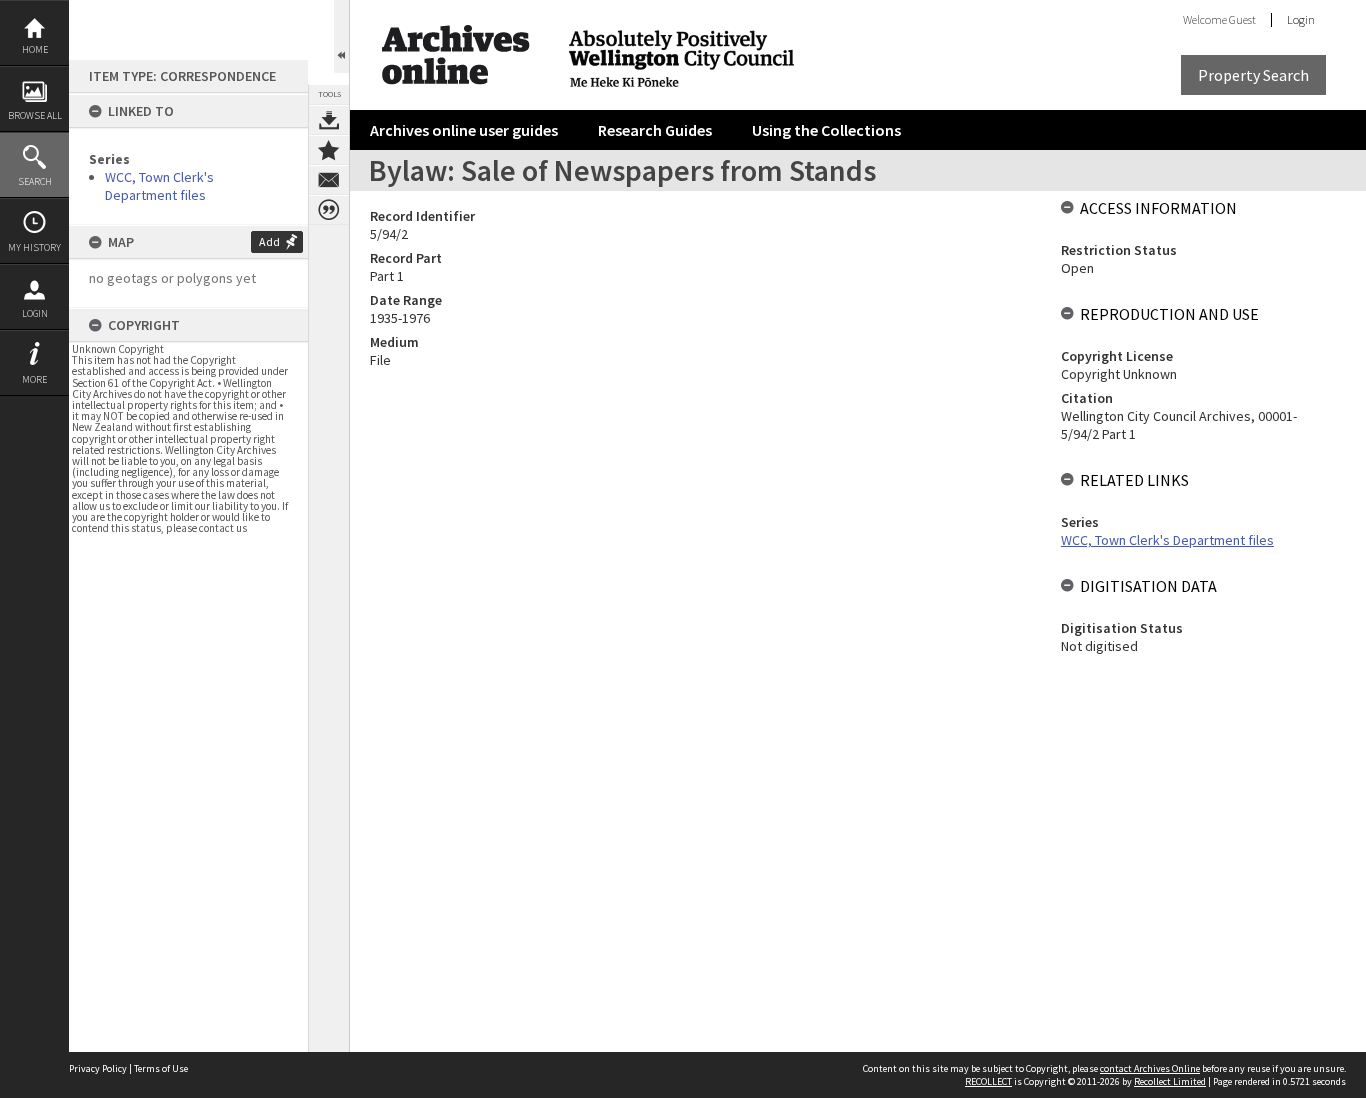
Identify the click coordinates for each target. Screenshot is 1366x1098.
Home (35, 49)
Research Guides (655, 130)
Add (269, 241)
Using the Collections (826, 130)
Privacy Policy (98, 1068)
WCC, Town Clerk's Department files (159, 186)
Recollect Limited (1170, 1081)
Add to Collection (329, 150)
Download (329, 120)
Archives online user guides (464, 130)
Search (35, 181)
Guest (1242, 19)
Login (35, 313)
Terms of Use (161, 1068)
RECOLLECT (988, 1081)
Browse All (35, 115)
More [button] (34, 379)
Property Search (1253, 75)
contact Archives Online (1150, 1068)
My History (34, 247)
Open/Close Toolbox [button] (341, 36)
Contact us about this (329, 180)
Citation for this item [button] (329, 210)
